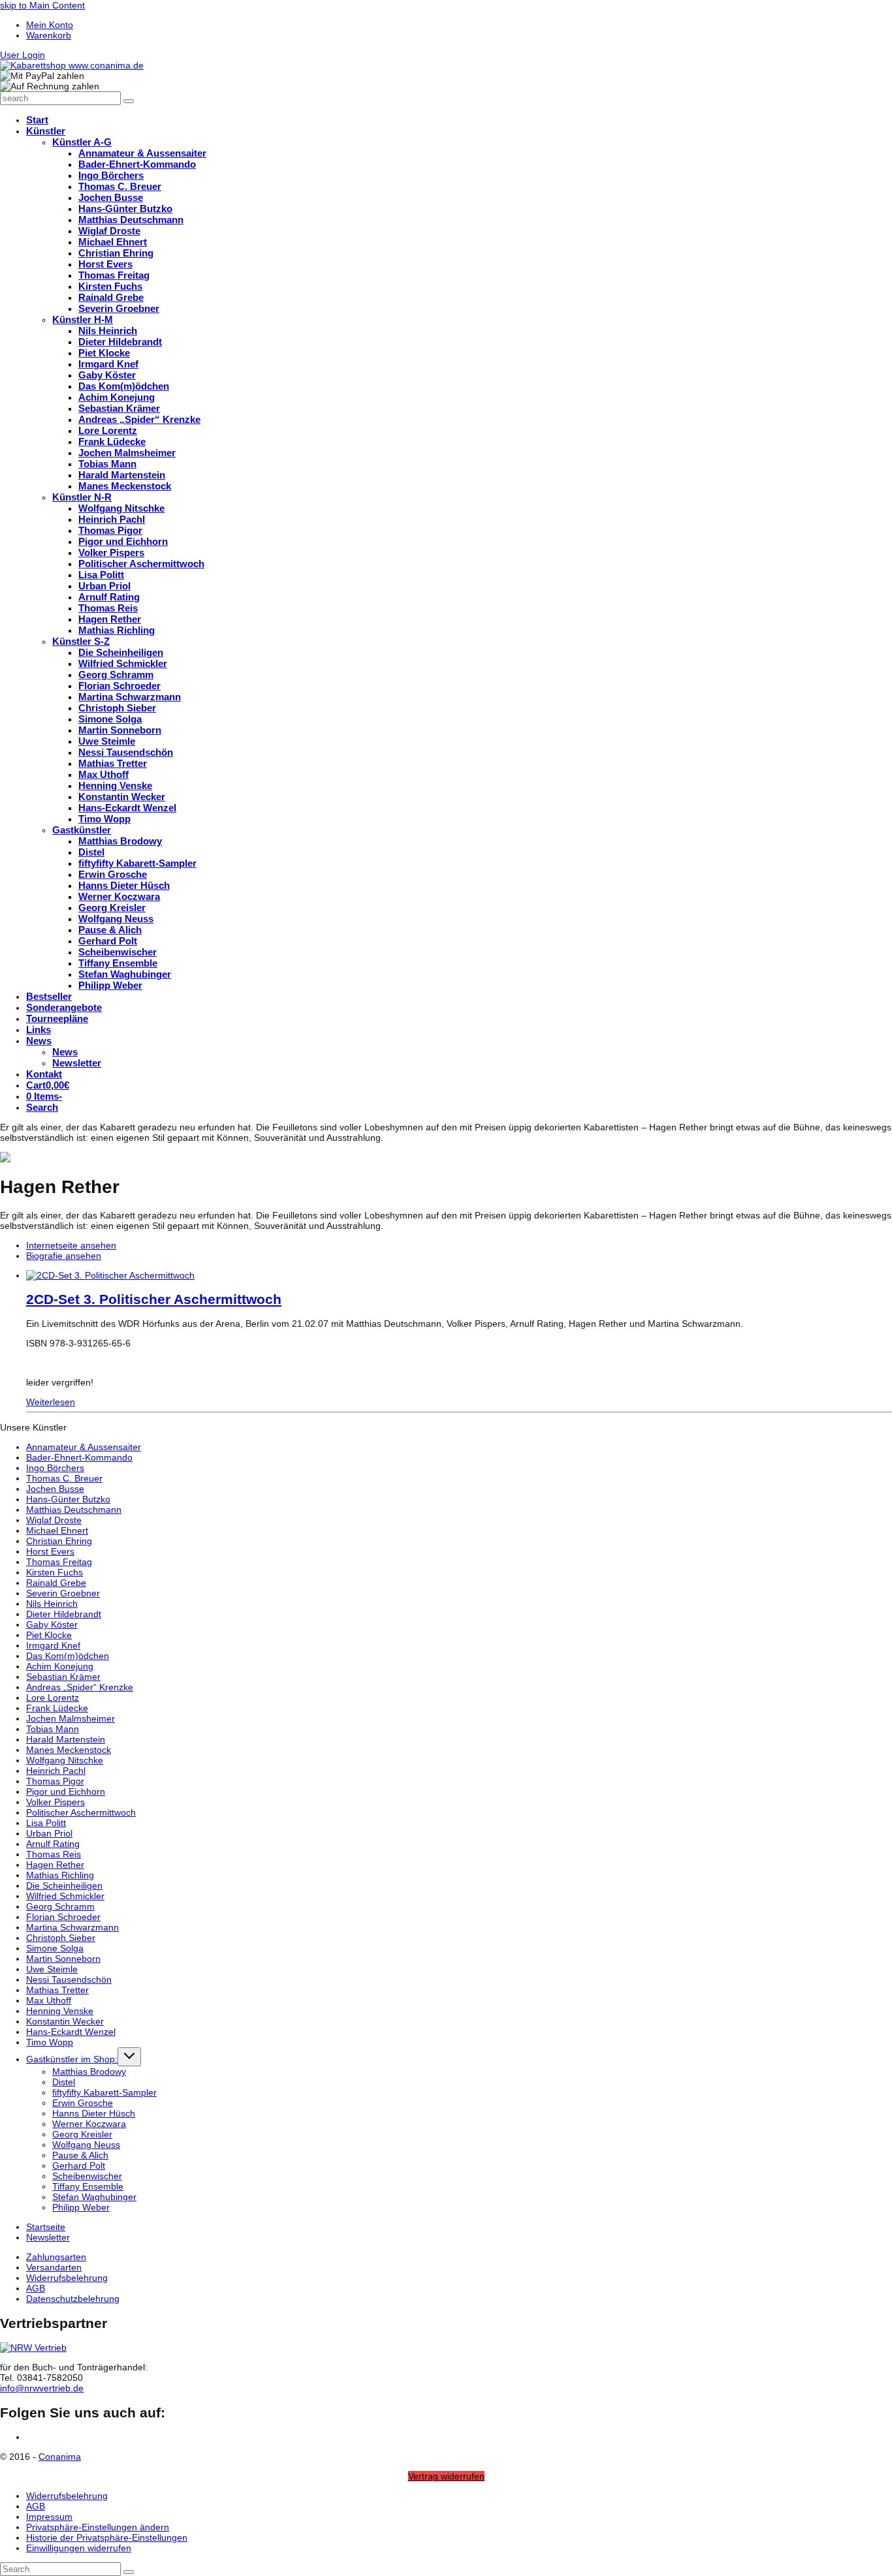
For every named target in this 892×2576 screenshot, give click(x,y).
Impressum (49, 2517)
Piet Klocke (49, 1635)
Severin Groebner (63, 1593)
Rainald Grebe (56, 1583)
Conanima (60, 2457)
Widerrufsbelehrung (67, 2278)
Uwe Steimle (52, 1969)
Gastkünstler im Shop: (72, 2059)
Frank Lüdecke (57, 1708)
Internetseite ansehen (71, 1245)
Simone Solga (55, 1948)
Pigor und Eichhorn (66, 1792)
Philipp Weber (81, 2207)
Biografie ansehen (64, 1256)
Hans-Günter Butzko (68, 1499)
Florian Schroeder (63, 1917)
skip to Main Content (42, 5)
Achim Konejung (60, 1666)
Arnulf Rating (53, 1844)
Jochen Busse (55, 1489)
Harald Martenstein (66, 1739)
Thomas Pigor (55, 1781)
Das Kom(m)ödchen (68, 1656)
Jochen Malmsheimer (71, 1718)
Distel (64, 2082)
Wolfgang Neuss (86, 2145)
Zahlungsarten (56, 2257)
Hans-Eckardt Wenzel (71, 2032)
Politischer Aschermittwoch (81, 1812)
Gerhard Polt (79, 2165)
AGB (36, 2288)
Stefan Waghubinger (94, 2197)
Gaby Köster (52, 1624)
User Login (23, 55)
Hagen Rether (55, 1865)
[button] (42, 1108)
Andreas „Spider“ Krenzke (80, 1687)
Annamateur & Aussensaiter (84, 1447)
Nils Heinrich (52, 1604)
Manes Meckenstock (69, 1750)
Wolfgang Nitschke (65, 1760)
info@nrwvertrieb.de (42, 2388)
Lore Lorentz (53, 1698)
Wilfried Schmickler (65, 1896)
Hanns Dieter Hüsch (94, 2113)
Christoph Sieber (61, 1938)
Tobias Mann (53, 1729)
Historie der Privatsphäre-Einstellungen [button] (107, 2537)
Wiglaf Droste (54, 1520)
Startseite (46, 2227)
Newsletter (48, 2237)
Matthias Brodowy (89, 2072)
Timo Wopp (50, 2042)
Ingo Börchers (55, 1468)
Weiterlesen (51, 1402)
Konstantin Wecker (65, 2021)
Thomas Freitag (59, 1562)
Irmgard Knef (53, 1645)
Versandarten (54, 2267)
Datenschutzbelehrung (73, 2299)
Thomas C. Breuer (64, 1478)
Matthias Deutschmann (74, 1510)
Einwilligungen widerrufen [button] (79, 2548)
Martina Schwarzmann (72, 1927)
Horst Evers (50, 1551)
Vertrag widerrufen (446, 2476)
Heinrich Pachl (56, 1771)
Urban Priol (49, 1833)
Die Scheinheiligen (64, 1885)
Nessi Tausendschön (69, 1979)
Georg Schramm (60, 1906)
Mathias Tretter (57, 1990)
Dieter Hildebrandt (64, 1614)
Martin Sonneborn (63, 1959)
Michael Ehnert (57, 1530)
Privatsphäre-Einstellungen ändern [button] (98, 2527)
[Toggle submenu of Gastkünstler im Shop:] (129, 2057)
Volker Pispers (56, 1802)
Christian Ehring (59, 1541)
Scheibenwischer (87, 2176)
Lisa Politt (46, 1823)
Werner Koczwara (89, 2124)
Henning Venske (60, 2011)
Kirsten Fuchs (55, 1572)
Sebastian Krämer (63, 1677)
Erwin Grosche (83, 2103)
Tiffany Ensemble (88, 2186)
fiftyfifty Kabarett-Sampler (104, 2092)
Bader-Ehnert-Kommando (79, 1457)
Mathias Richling (60, 1875)
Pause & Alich (80, 2155)
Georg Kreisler (82, 2134)
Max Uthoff (49, 2000)
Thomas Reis (54, 1854)
